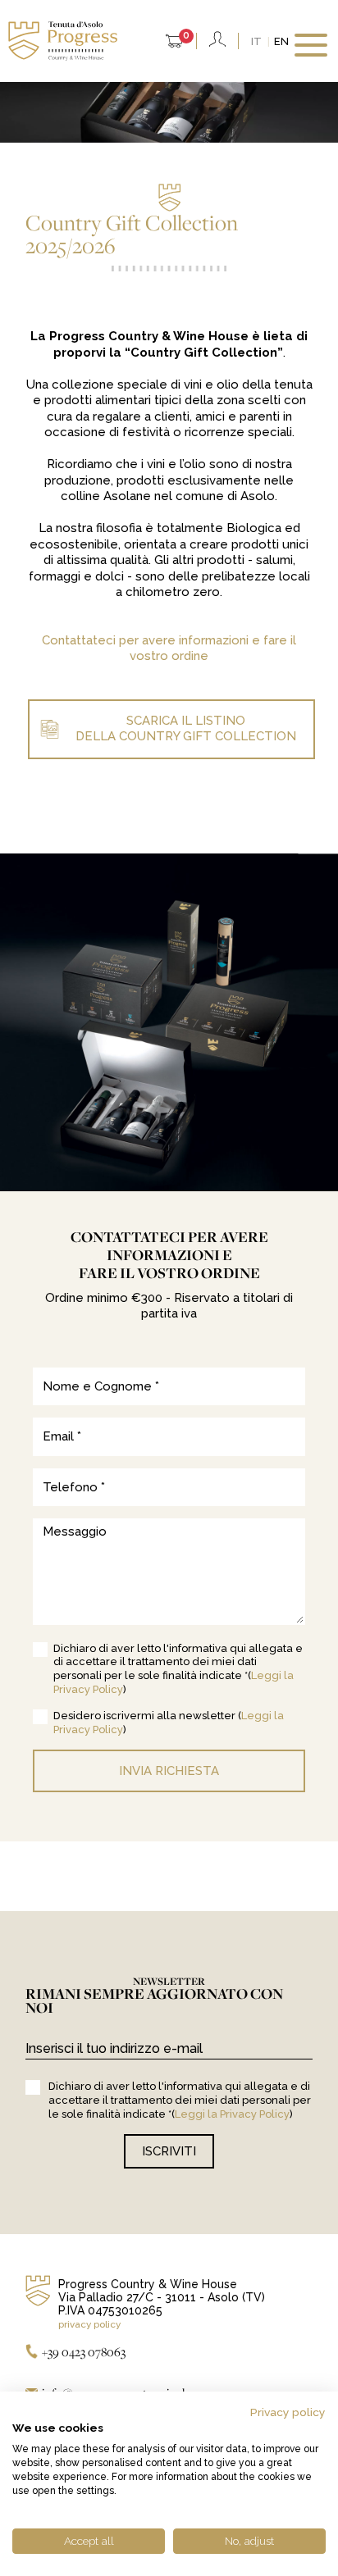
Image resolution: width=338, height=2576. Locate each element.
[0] (174, 43)
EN (281, 41)
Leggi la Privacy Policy (232, 2114)
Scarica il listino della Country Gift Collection (186, 729)
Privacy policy (288, 2412)
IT (256, 41)
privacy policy (89, 2324)
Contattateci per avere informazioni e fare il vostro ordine (169, 649)
